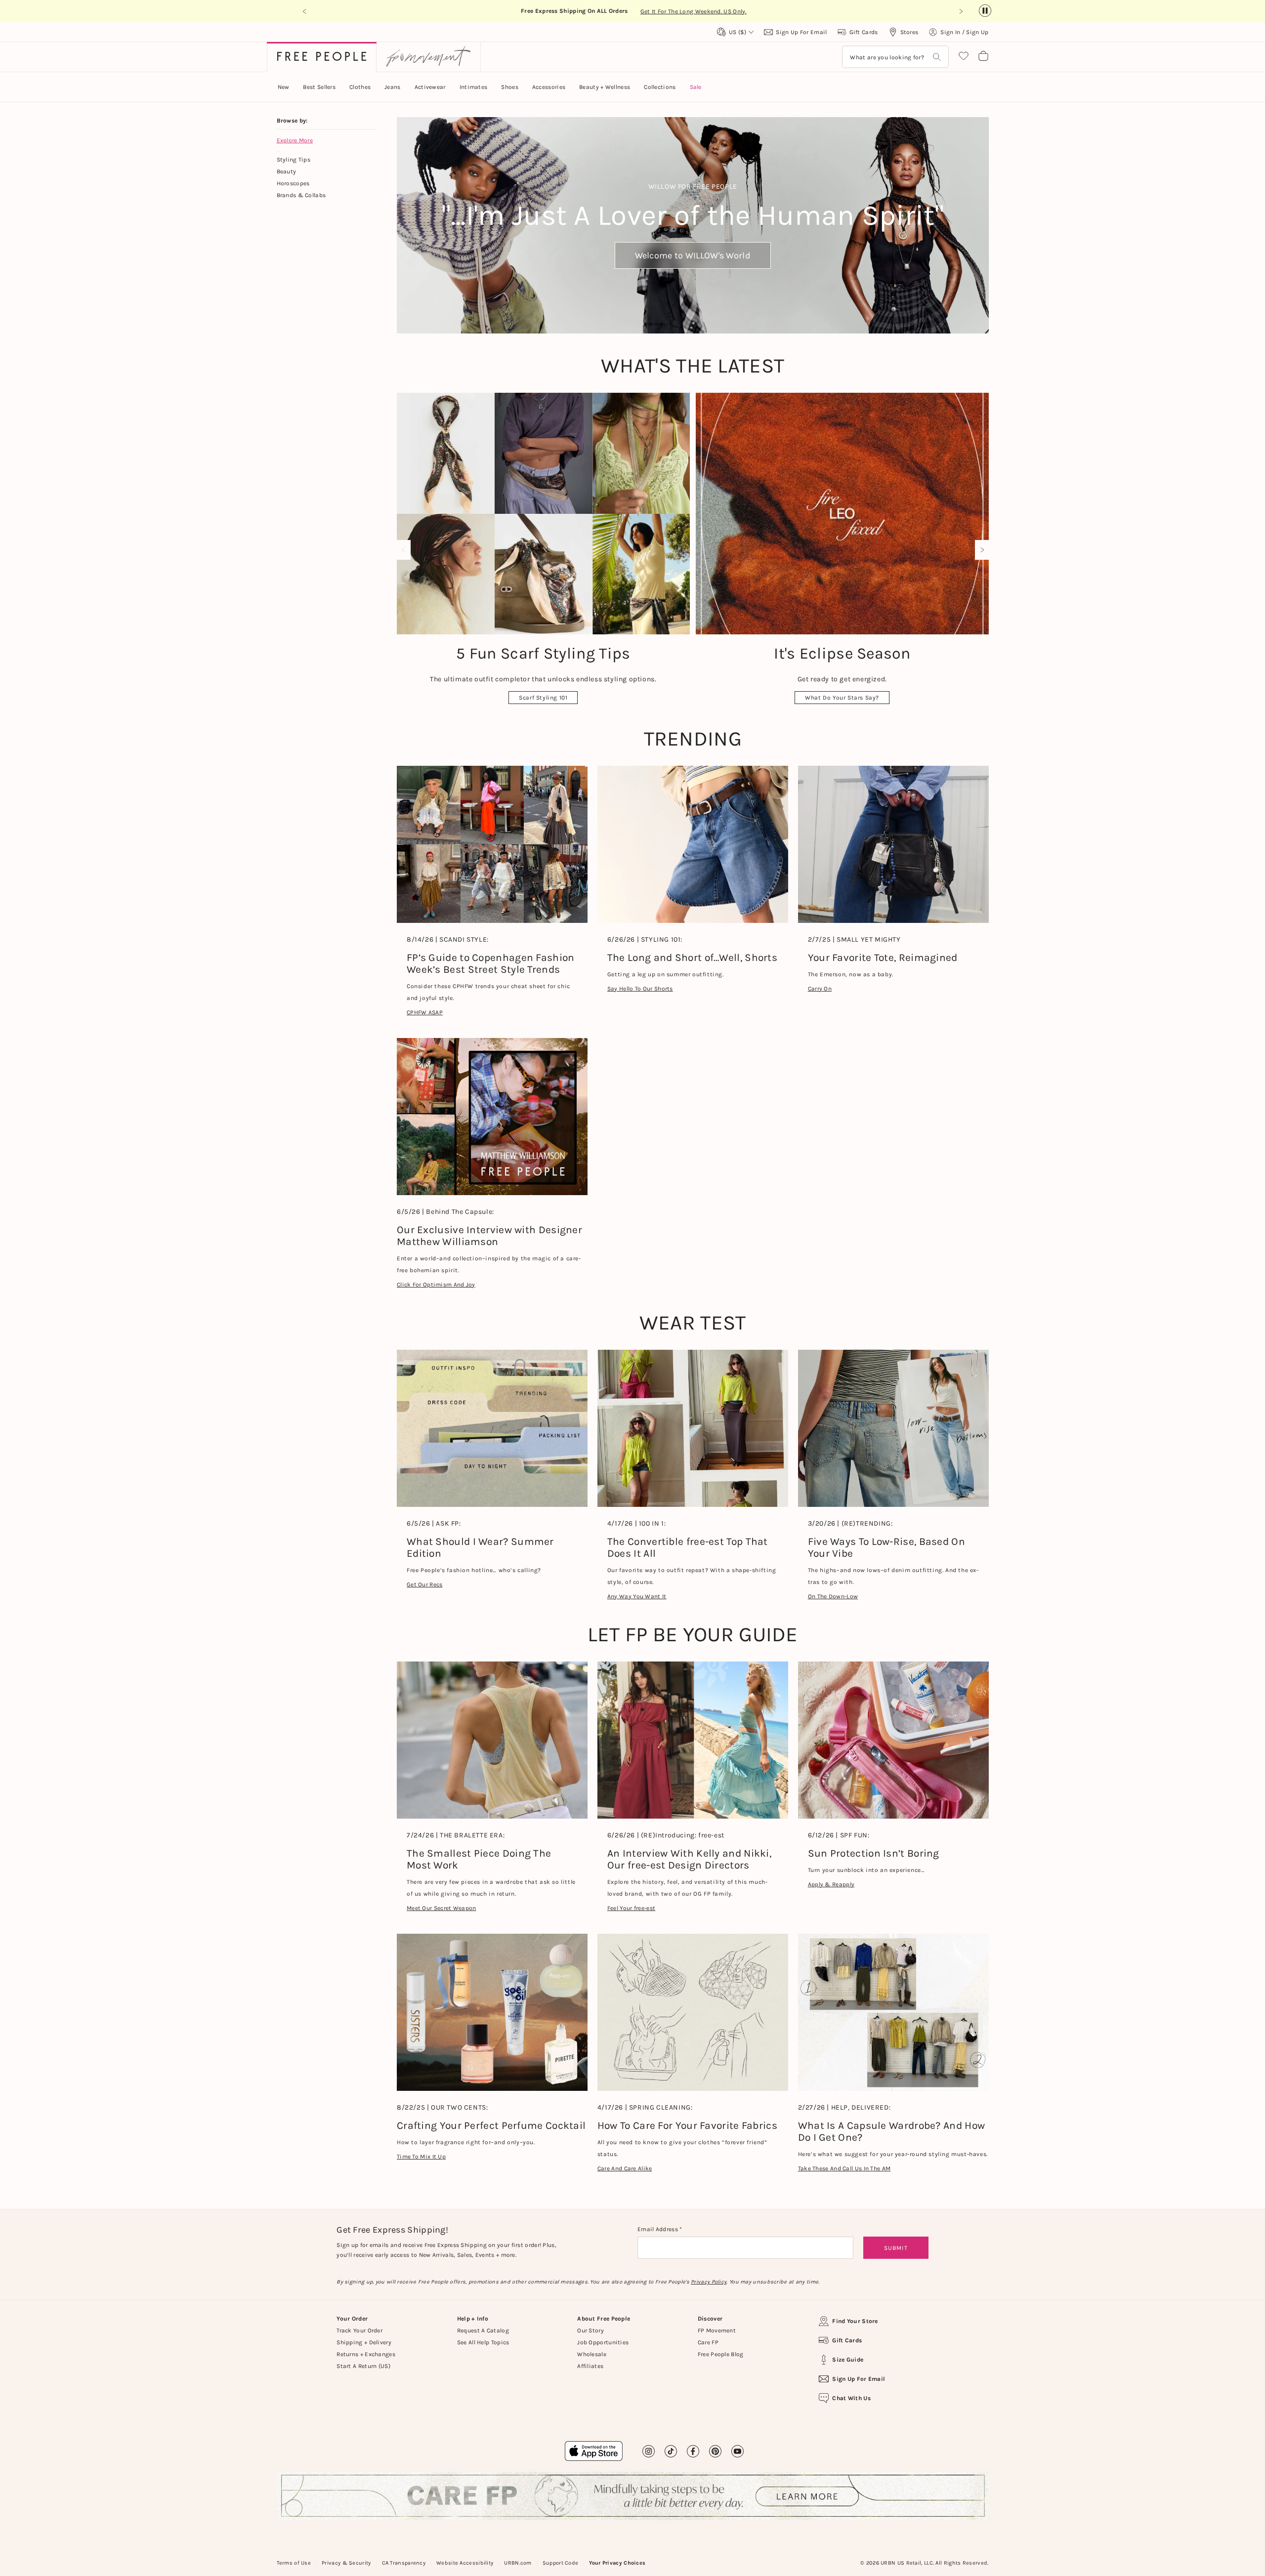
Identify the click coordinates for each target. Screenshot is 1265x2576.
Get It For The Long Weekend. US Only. (694, 11)
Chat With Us (851, 2398)
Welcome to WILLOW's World (693, 255)
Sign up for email (859, 2379)
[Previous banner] (305, 11)
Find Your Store (855, 2321)
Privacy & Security (346, 2563)
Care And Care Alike (625, 2168)
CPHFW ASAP (425, 1012)
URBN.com (518, 2563)
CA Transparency (404, 2563)
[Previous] (406, 550)
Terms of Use (294, 2563)
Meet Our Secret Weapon (442, 1908)
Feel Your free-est (631, 1908)
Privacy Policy (709, 2282)
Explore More (295, 140)
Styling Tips (294, 160)
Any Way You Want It (637, 1596)
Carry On (820, 989)
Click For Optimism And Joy (436, 1285)
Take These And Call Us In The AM (844, 2168)
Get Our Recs (425, 1584)
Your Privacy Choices (617, 2563)
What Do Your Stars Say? (842, 698)
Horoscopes (293, 183)
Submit (896, 2248)
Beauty (287, 171)
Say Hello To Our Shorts (640, 989)
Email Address (658, 2229)
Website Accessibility (465, 2563)
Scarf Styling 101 (543, 698)
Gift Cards (847, 2340)
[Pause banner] (985, 11)
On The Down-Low (833, 1596)
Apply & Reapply (831, 1884)
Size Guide (848, 2360)
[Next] (980, 550)
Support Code (561, 2563)
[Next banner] (961, 11)
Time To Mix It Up (421, 2157)
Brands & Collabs (301, 195)
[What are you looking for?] (937, 57)
